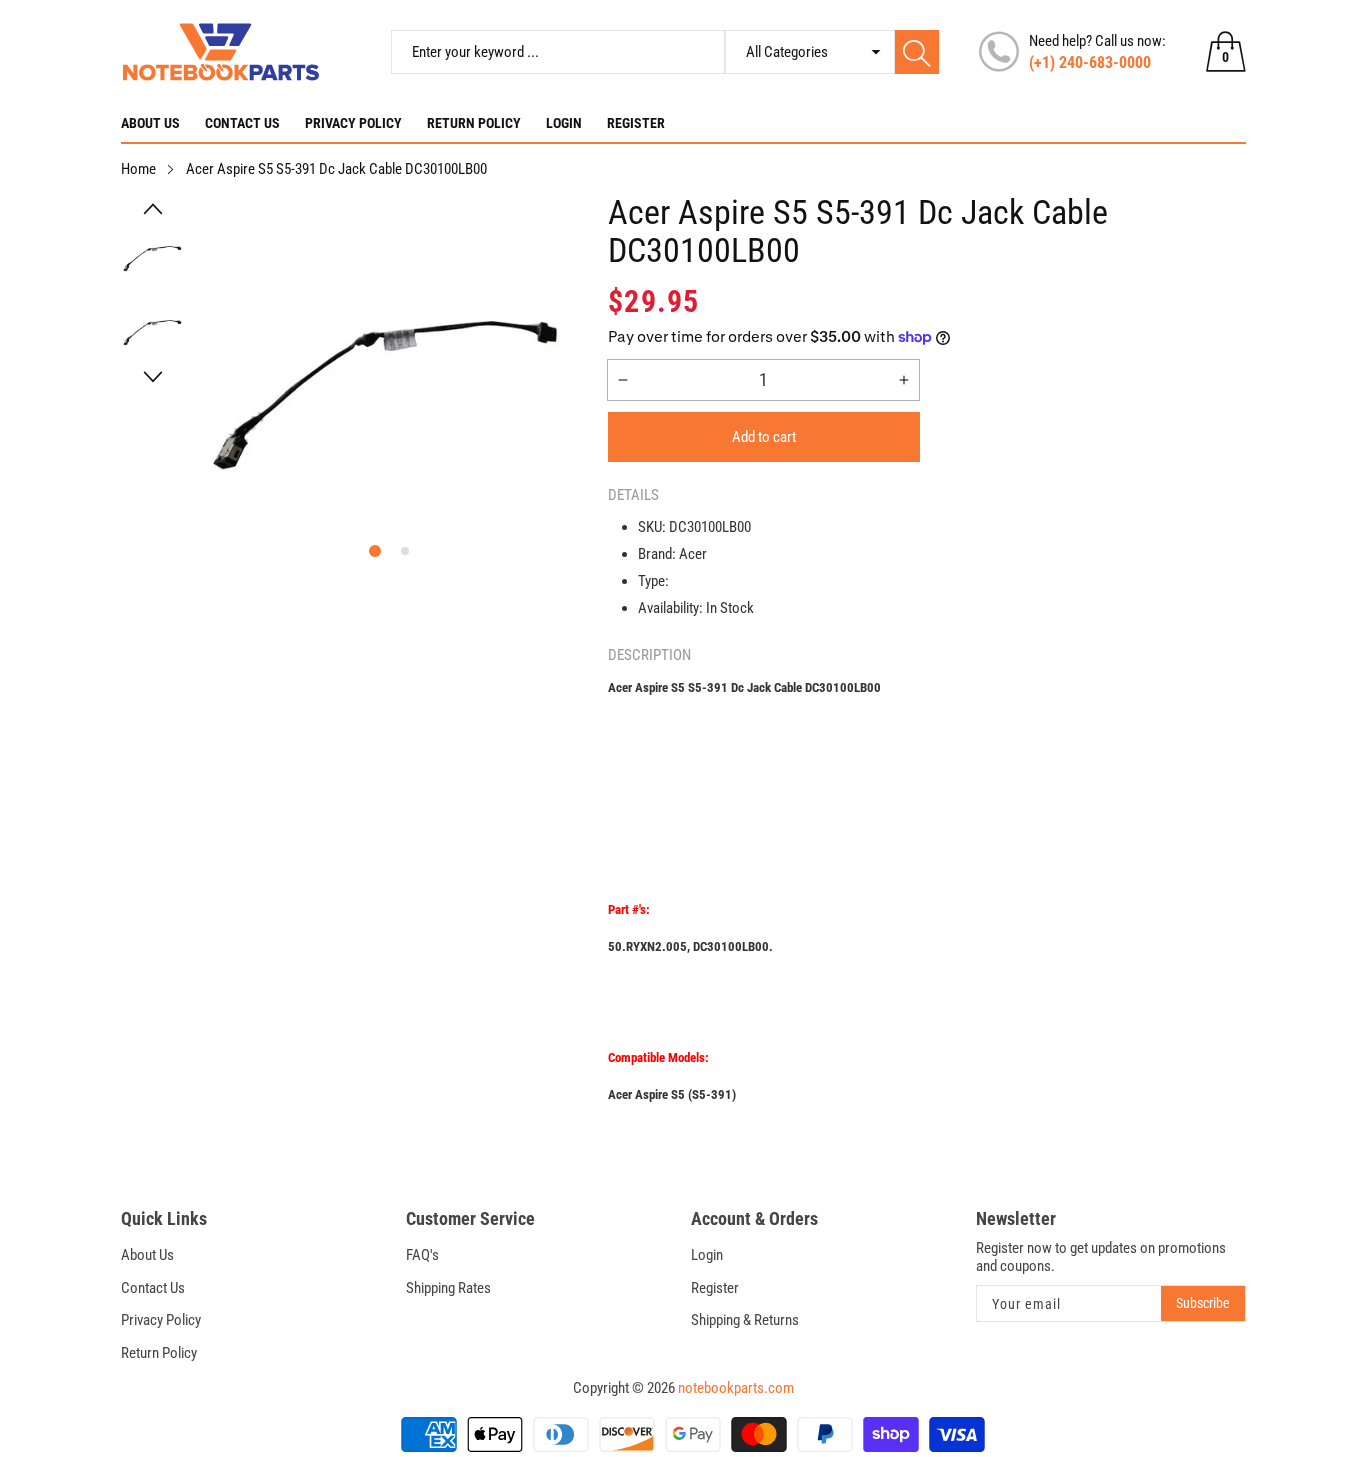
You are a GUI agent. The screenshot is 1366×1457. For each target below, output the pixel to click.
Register (636, 123)
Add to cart (764, 437)
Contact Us (242, 123)
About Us (150, 123)
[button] (153, 209)
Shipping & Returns (745, 1320)
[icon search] (917, 52)
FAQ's (422, 1255)
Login (564, 123)
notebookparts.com (736, 1388)
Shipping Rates (448, 1288)
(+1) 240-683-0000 (1090, 62)
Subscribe (1203, 1303)
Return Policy (474, 123)
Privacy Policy (353, 123)
